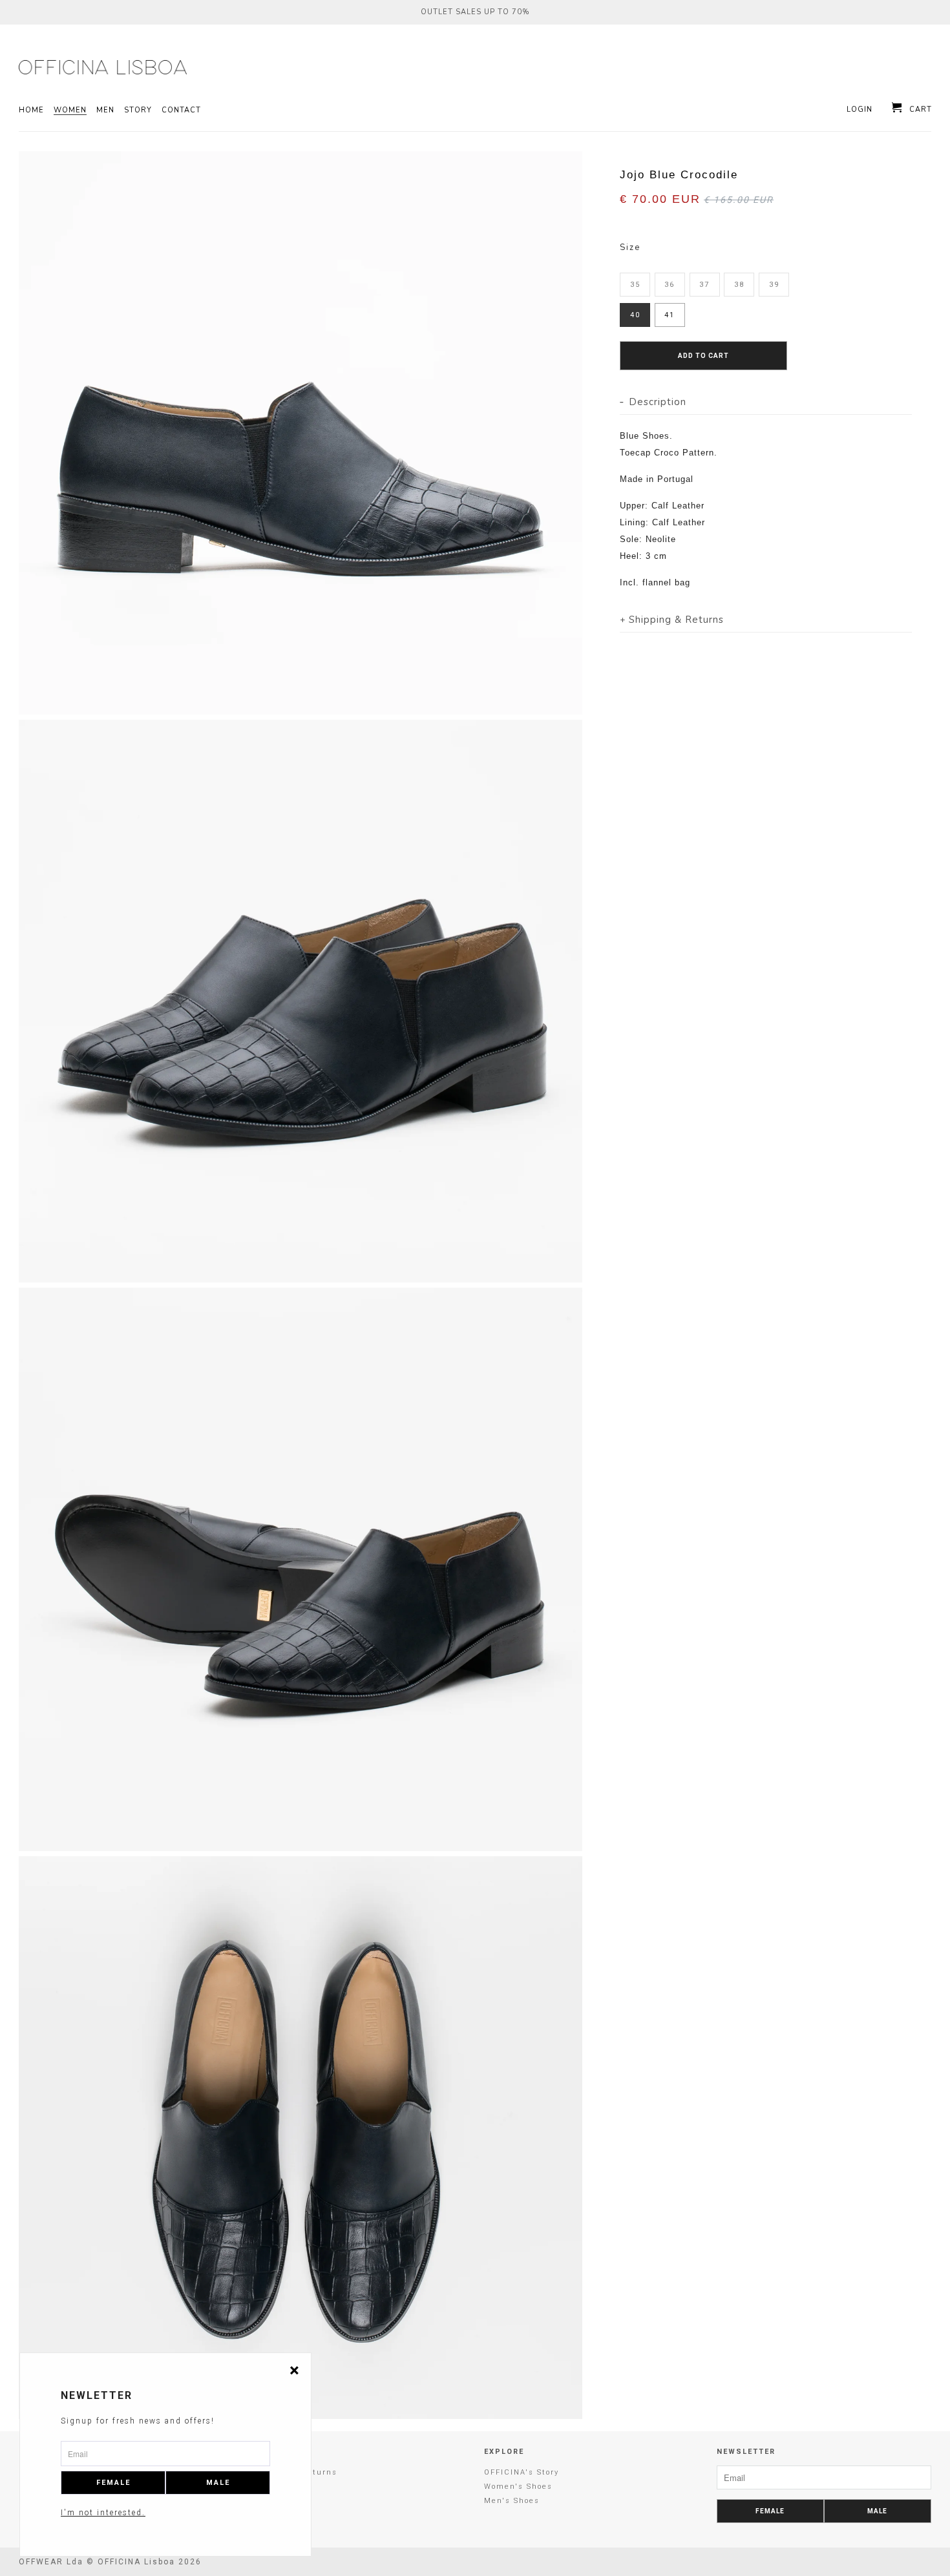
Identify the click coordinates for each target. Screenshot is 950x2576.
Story (138, 110)
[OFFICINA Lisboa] (97, 67)
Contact (181, 110)
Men (105, 110)
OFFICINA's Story (522, 2472)
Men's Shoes (512, 2501)
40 (635, 315)
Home (31, 110)
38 (739, 285)
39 (774, 285)
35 (635, 285)
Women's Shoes (518, 2487)
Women (70, 110)
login (860, 110)
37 (704, 285)
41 (670, 315)
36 (670, 285)
